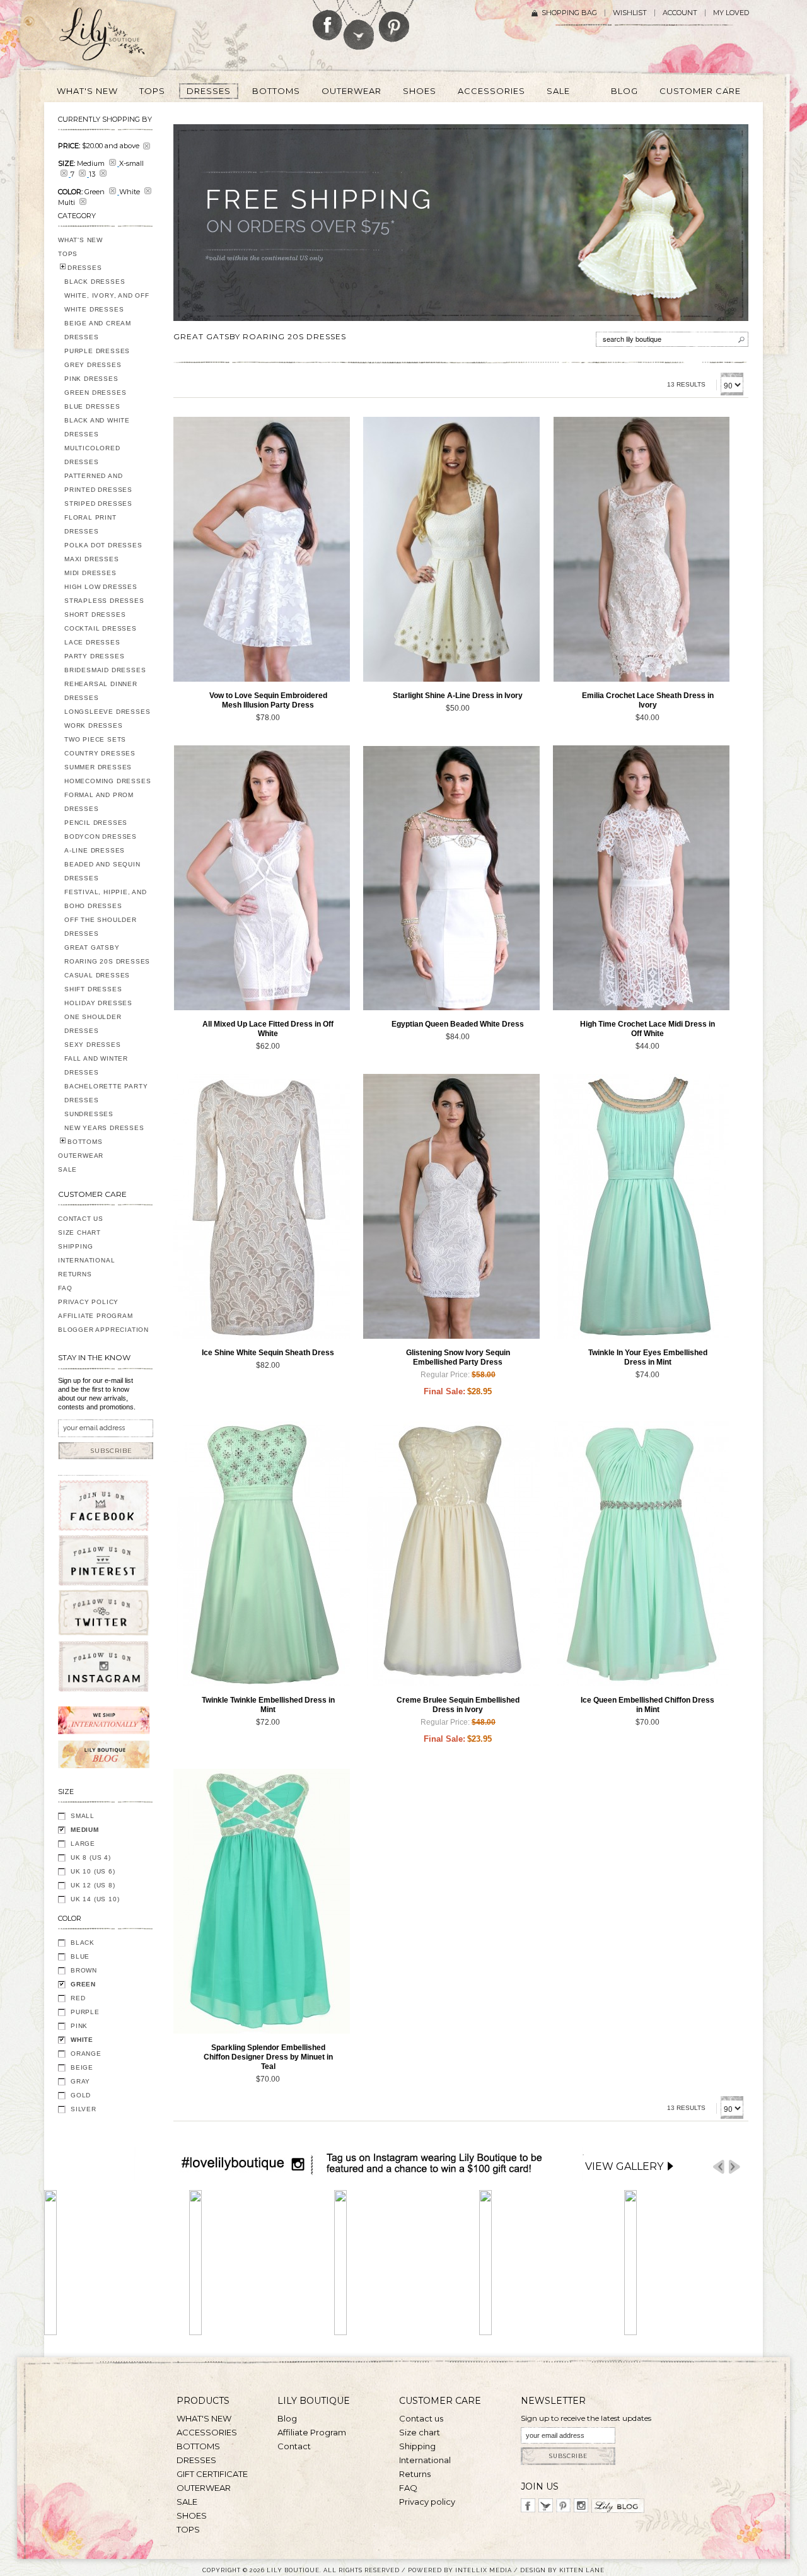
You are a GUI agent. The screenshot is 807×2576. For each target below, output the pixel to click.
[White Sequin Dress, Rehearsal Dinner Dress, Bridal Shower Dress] (262, 1206)
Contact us (421, 2418)
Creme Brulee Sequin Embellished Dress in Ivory (458, 1705)
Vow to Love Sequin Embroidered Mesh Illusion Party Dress (268, 700)
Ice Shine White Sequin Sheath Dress (268, 1353)
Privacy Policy (88, 1302)
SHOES (192, 2515)
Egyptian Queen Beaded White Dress (458, 1024)
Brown (84, 1970)
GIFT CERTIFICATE (212, 2474)
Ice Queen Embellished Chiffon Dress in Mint (647, 1705)
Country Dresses (100, 753)
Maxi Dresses (92, 559)
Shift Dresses (93, 989)
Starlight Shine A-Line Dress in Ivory (458, 696)
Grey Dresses (93, 365)
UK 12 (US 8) (93, 1885)
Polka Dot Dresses (103, 545)
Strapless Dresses (104, 601)
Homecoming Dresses (107, 781)
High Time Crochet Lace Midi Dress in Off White (647, 1029)
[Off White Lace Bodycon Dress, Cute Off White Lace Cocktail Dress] (262, 878)
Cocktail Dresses (101, 628)
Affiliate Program (96, 1316)
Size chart (420, 2432)
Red (78, 1998)
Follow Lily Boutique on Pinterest (396, 21)
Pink (79, 2026)
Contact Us (81, 1219)
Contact (294, 2446)
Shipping (75, 1246)
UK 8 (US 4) (91, 1857)
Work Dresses (94, 726)
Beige (82, 2067)
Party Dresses (94, 656)
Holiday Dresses (98, 1003)
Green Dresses (95, 393)
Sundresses (89, 1114)
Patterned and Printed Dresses (98, 483)
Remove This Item (147, 146)
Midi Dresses (90, 573)
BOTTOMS (85, 1142)
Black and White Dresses (97, 427)
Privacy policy (427, 2502)
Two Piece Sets (95, 739)
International (86, 1260)
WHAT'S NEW (80, 240)
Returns (75, 1274)
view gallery (624, 2166)
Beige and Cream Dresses (98, 330)
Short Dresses (95, 615)
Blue (80, 1956)
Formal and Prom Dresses (99, 802)
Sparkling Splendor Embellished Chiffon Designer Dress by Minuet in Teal (268, 2057)
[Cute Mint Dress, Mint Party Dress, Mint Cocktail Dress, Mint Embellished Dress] (641, 1206)
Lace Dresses (92, 642)
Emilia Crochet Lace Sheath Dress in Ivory (648, 700)
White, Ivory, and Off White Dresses (107, 302)
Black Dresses (95, 282)
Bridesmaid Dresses (105, 670)
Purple (85, 2012)
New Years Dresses (104, 1128)
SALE (67, 1169)
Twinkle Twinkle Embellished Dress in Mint (268, 1705)
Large (83, 1844)
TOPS (68, 254)
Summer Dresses (98, 767)
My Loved (731, 13)
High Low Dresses (101, 587)
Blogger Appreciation (103, 1330)
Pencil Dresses (96, 823)
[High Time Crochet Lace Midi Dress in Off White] (641, 878)
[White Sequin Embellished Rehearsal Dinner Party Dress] (262, 549)
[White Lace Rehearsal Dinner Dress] (641, 549)
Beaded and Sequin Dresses (102, 871)
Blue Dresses (92, 406)
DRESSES (85, 268)
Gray (80, 2081)
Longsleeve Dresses (107, 712)
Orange (86, 2054)
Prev (719, 2167)
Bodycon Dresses (101, 836)
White (82, 2040)
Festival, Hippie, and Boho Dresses (106, 899)
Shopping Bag (569, 13)
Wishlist (630, 13)
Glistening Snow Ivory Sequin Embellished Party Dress (458, 1357)
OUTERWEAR (81, 1156)
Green (83, 1984)
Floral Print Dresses (90, 524)
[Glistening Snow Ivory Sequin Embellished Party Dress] (451, 1206)
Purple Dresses (97, 351)
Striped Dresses (98, 504)
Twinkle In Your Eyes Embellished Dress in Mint (648, 1357)
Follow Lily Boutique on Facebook (328, 20)
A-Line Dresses (95, 850)
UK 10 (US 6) (93, 1871)
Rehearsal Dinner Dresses (101, 691)
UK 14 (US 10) (95, 1899)
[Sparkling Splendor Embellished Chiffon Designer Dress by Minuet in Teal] (262, 1901)
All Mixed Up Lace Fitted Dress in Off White (268, 1029)
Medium (85, 1830)
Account (680, 13)
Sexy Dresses (93, 1045)
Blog (287, 2418)
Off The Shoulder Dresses (101, 927)
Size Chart (79, 1233)
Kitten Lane (582, 2570)
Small (83, 1816)
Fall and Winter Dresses (96, 1065)
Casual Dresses (97, 975)
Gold (81, 2095)
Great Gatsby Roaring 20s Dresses (107, 954)
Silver (84, 2109)
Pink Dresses (91, 379)
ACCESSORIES (207, 2432)
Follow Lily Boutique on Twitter (360, 25)
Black (83, 1943)
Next (734, 2167)
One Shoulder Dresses (93, 1024)
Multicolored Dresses (92, 455)
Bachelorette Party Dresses (106, 1093)
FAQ (65, 1288)
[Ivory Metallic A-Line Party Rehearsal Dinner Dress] (451, 549)
